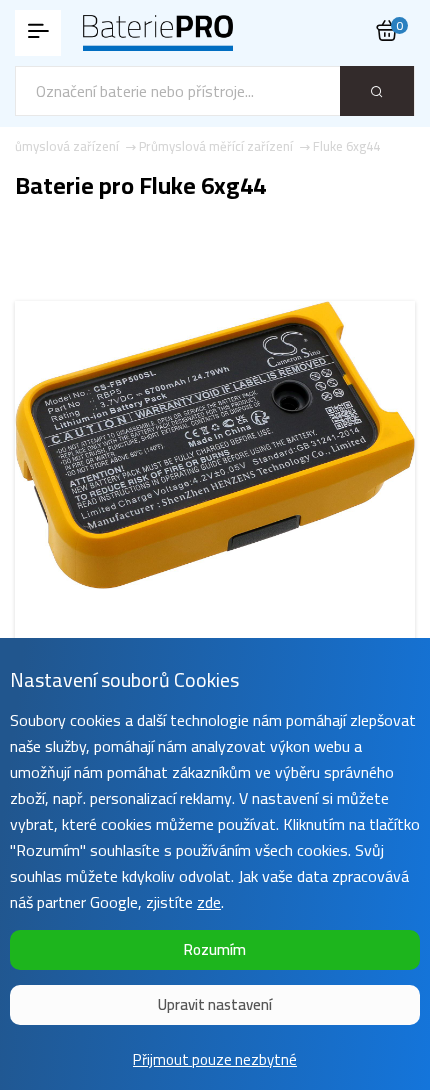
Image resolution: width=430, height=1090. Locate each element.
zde (209, 902)
